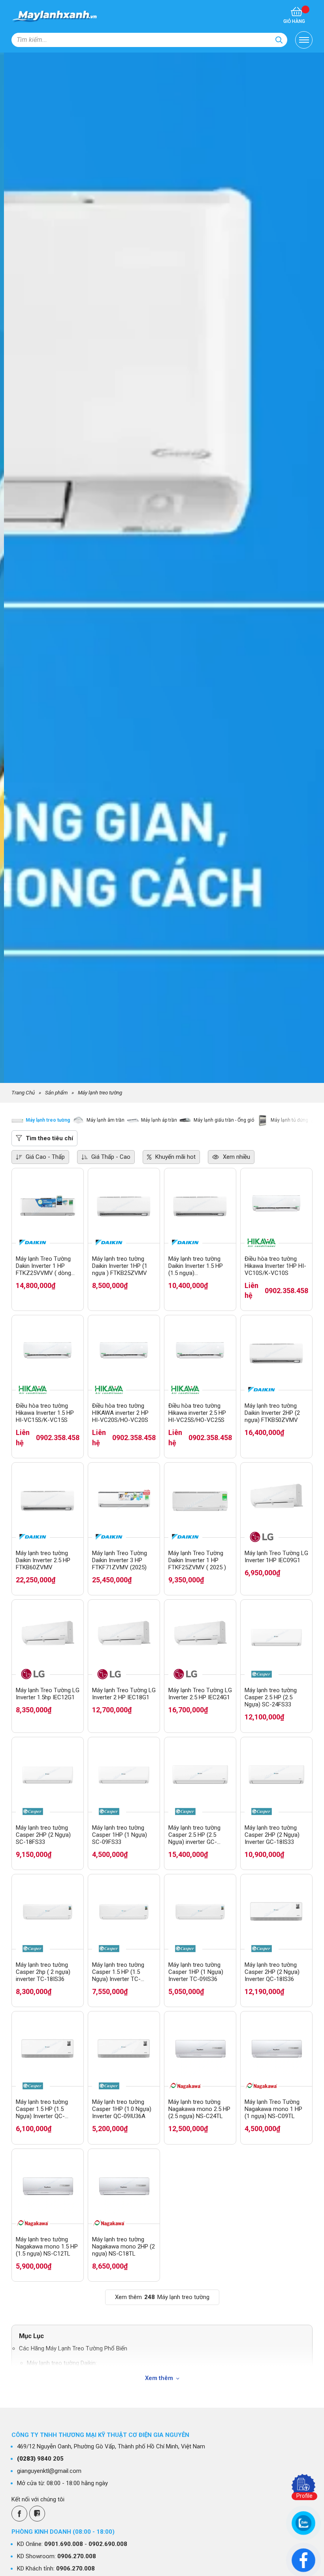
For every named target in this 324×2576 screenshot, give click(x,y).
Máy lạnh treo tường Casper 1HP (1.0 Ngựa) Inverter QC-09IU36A (122, 2109)
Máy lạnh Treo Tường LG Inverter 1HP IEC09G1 (276, 1557)
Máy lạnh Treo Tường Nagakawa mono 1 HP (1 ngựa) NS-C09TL (273, 2109)
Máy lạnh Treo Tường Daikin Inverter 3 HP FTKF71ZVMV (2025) (120, 1560)
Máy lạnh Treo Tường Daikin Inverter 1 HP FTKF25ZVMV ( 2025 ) (197, 1560)
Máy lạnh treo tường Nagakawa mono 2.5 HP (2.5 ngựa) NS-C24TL (199, 2109)
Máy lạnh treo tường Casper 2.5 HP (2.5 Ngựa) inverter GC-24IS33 (194, 1835)
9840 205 (40, 2459)
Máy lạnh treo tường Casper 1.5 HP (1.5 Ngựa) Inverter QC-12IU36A (42, 2109)
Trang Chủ (23, 1092)
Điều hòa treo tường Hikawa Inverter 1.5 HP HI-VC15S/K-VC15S (45, 1413)
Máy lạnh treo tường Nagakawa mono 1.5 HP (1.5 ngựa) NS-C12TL (47, 2246)
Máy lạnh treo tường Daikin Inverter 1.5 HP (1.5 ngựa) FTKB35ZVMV (196, 1266)
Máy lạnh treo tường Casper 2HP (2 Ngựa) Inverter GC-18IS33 (272, 1835)
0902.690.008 (108, 2544)
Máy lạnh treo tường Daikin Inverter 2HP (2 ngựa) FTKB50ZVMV (272, 1413)
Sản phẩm (56, 1092)
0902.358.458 (286, 1291)
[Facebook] (19, 2514)
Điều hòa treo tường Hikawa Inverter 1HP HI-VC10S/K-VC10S (275, 1266)
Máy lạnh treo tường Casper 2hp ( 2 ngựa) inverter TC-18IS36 (43, 1972)
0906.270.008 (77, 2556)
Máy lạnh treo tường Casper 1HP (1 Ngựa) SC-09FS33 (120, 1835)
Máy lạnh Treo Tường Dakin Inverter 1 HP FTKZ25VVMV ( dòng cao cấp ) (43, 1266)
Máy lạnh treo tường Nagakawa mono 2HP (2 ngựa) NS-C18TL (123, 2246)
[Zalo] (37, 2514)
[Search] (279, 40)
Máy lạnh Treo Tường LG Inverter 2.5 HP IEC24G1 (200, 1694)
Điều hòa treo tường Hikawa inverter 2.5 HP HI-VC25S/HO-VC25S (197, 1413)
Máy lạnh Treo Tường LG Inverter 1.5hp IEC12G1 (48, 1694)
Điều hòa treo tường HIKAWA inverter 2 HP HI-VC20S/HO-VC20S (120, 1413)
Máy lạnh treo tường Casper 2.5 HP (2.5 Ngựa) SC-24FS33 (271, 1697)
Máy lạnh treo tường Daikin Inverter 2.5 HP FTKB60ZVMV (43, 1560)
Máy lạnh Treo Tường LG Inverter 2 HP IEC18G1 (124, 1694)
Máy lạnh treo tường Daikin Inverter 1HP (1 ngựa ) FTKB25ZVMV (120, 1266)
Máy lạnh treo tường (100, 1092)
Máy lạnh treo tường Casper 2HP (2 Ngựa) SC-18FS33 (43, 1835)
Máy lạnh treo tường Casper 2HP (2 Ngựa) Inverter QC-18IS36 (272, 1972)
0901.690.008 (64, 2544)
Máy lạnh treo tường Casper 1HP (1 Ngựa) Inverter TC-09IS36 (196, 1972)
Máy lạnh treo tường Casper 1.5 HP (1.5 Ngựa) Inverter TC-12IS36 (118, 1972)
